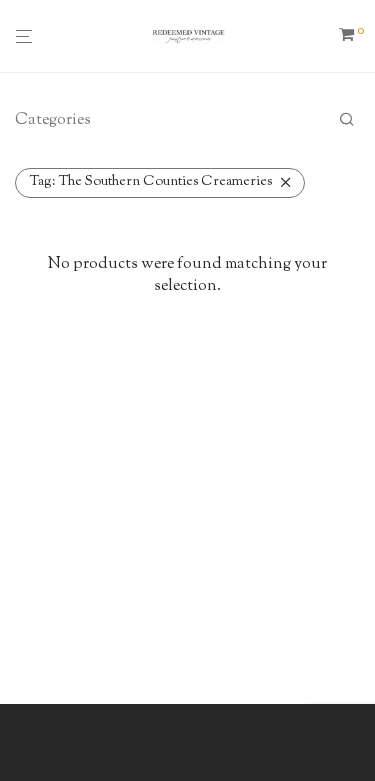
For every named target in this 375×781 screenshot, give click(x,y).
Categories (53, 120)
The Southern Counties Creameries (151, 182)
